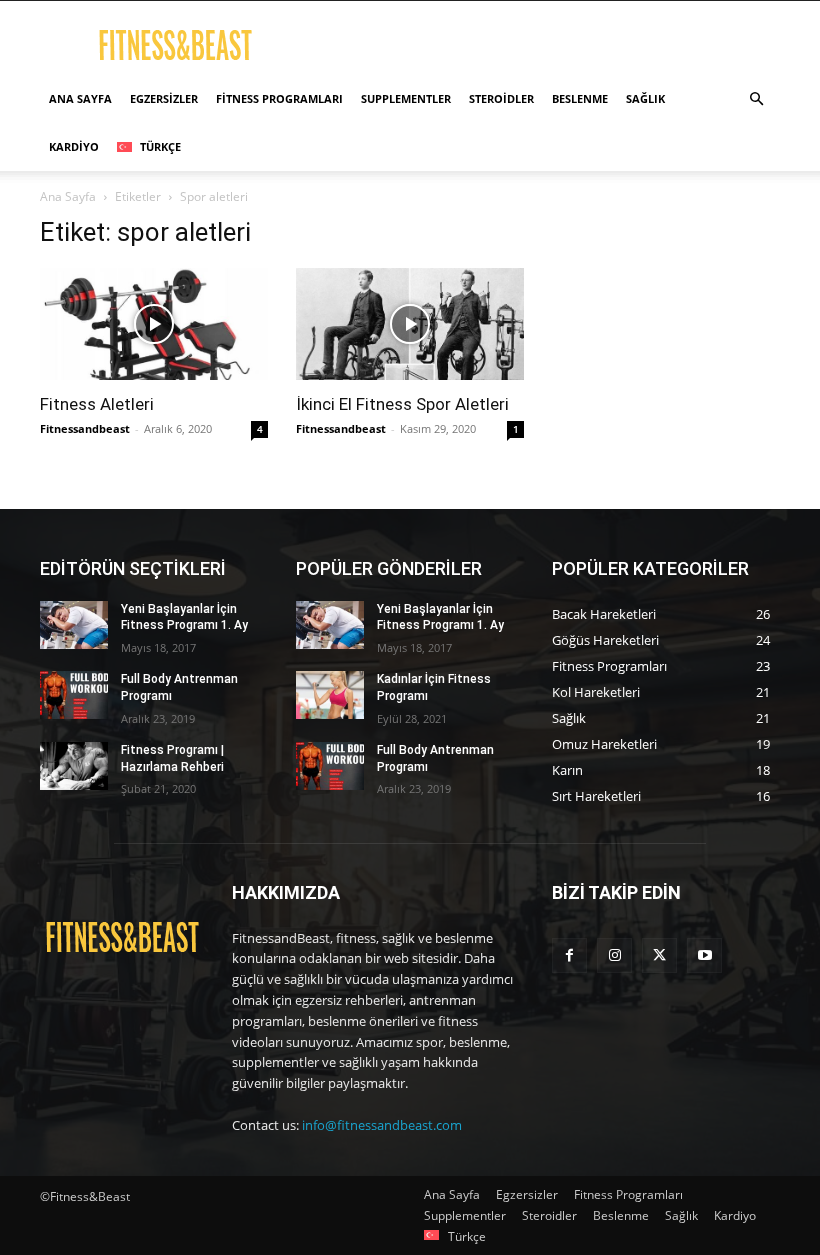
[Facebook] (569, 955)
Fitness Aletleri (97, 404)
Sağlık (645, 98)
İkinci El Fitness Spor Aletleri (402, 404)
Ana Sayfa (80, 98)
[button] (756, 99)
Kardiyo (74, 146)
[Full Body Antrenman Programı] (74, 695)
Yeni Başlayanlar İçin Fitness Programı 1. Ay (184, 617)
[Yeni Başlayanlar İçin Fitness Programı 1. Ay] (74, 625)
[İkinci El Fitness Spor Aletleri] (410, 324)
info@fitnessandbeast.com (382, 1125)
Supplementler (406, 98)
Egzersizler (164, 98)
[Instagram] (614, 955)
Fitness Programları (279, 98)
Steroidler (501, 98)
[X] (659, 955)
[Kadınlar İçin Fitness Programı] (330, 695)
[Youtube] (704, 955)
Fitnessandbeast (85, 428)
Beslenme (580, 98)
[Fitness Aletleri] (154, 324)
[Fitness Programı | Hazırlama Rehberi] (74, 766)
